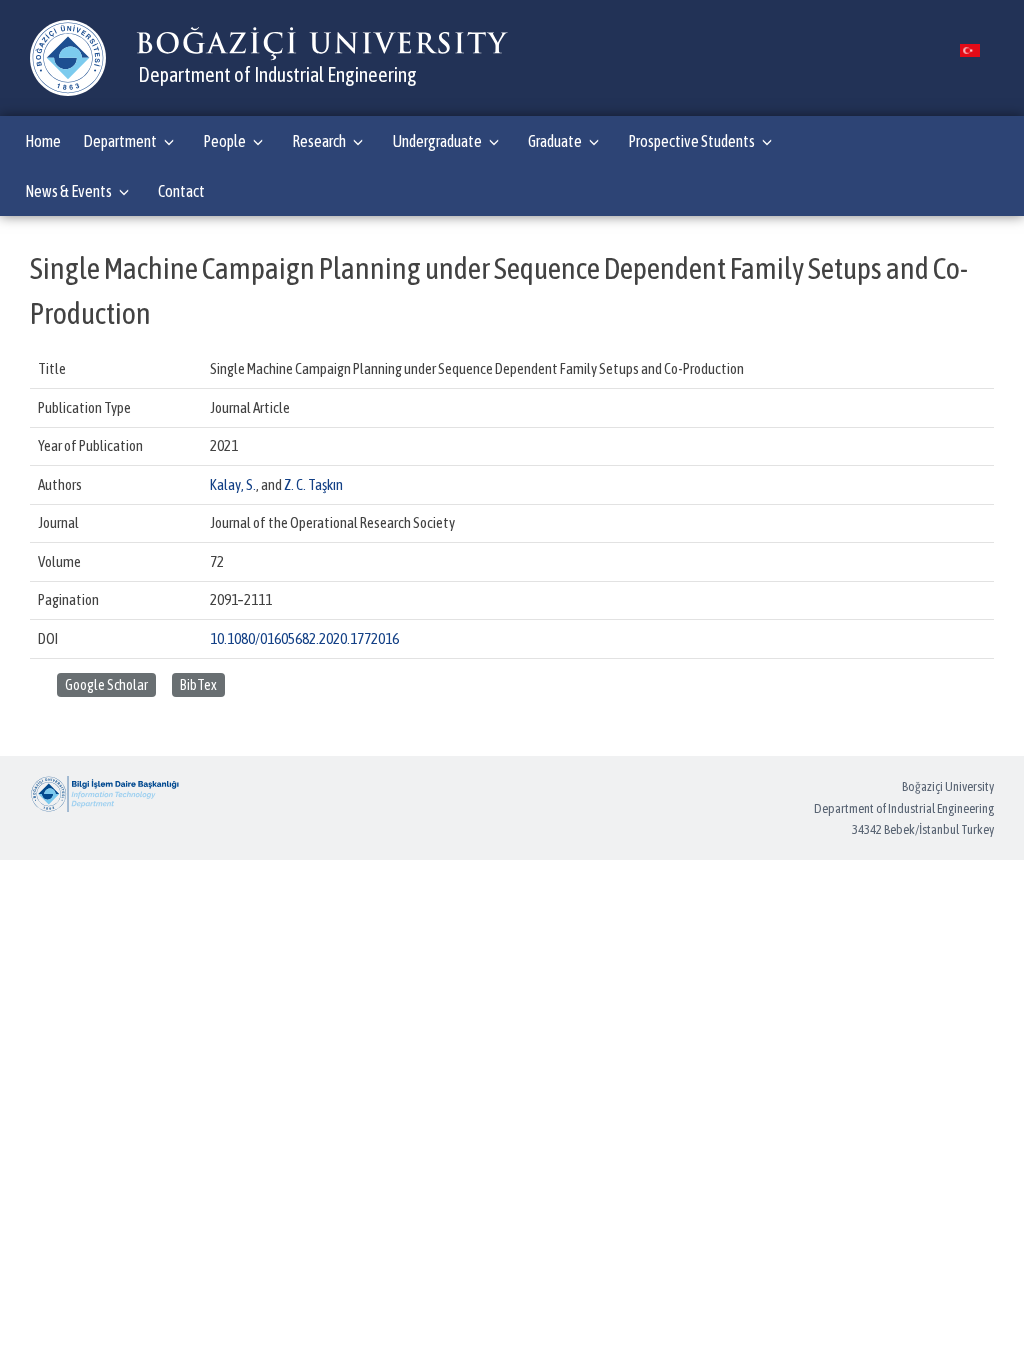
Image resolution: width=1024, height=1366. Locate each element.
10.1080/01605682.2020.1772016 (304, 638)
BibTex (198, 685)
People (224, 141)
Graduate (555, 141)
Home (43, 141)
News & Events (68, 191)
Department (120, 141)
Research (319, 141)
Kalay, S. (233, 484)
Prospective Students (691, 141)
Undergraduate (437, 141)
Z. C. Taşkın (313, 484)
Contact (181, 191)
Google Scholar (106, 685)
